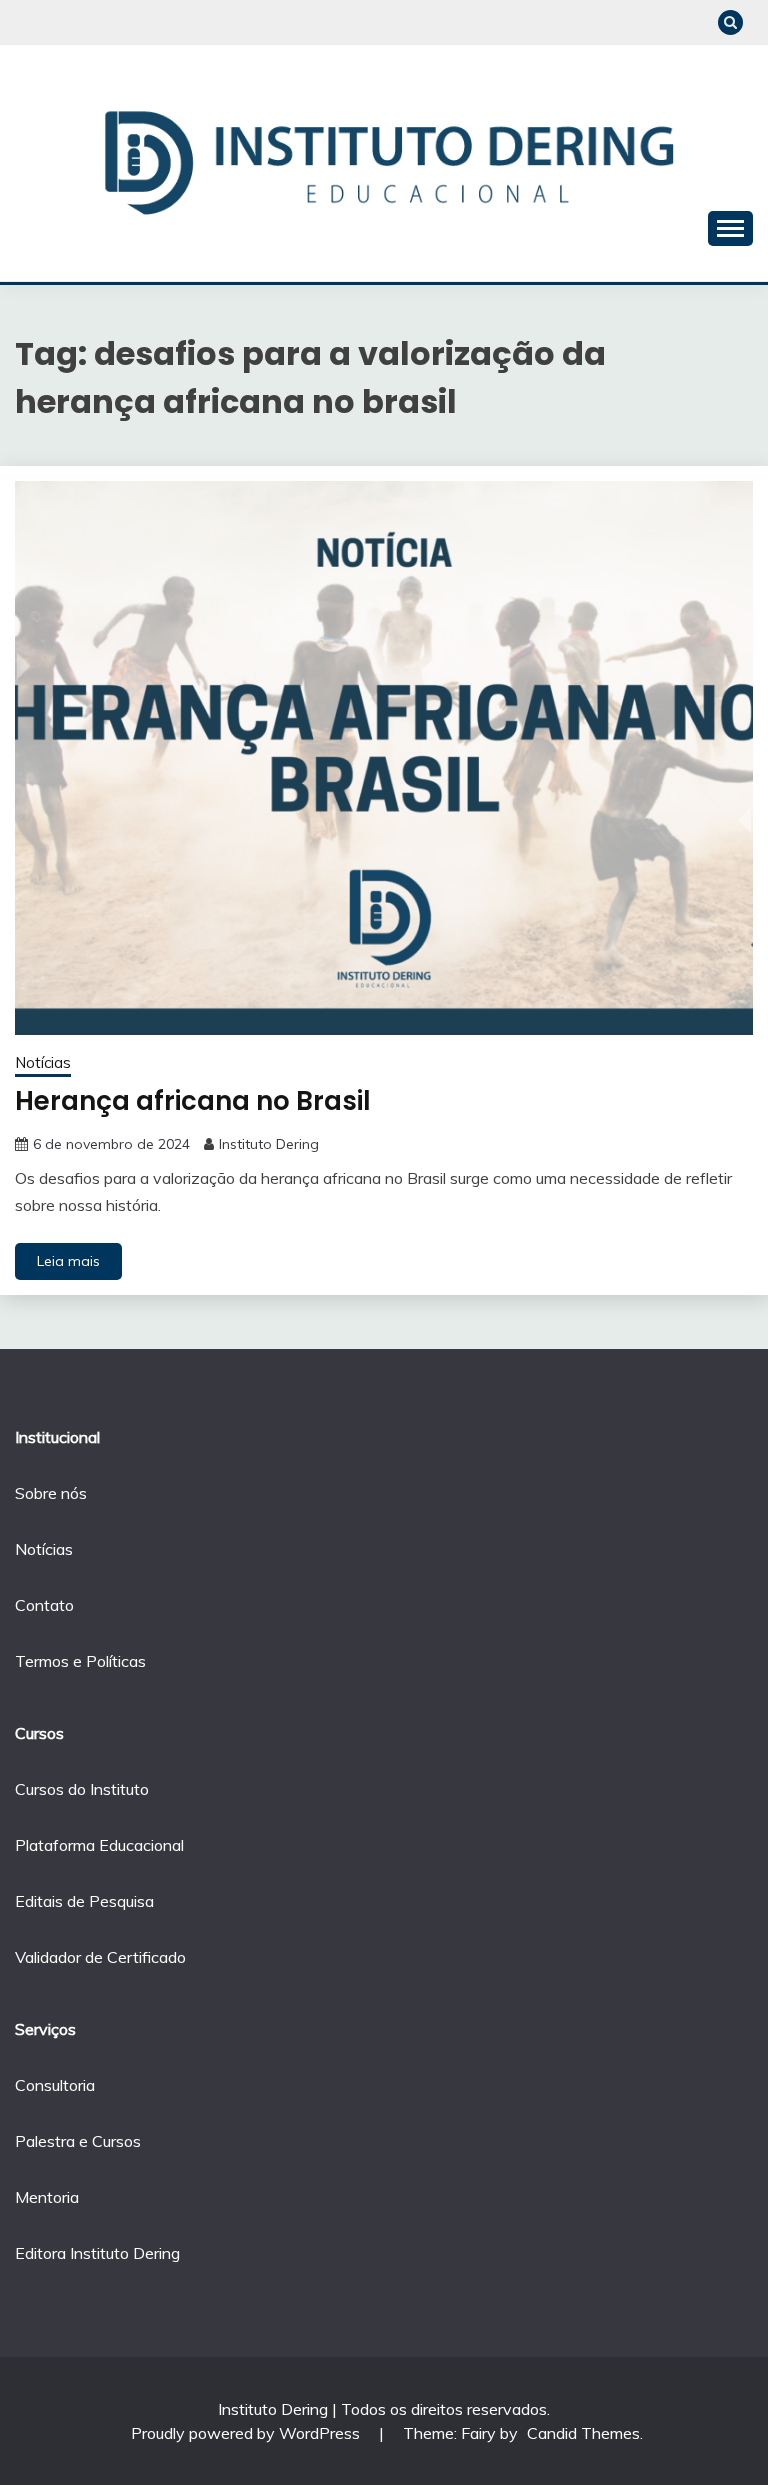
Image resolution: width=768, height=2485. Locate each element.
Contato (44, 1605)
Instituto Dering (269, 1144)
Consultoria (55, 2085)
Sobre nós (51, 1493)
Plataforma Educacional (99, 1845)
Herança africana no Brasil (193, 1101)
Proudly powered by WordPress (247, 2433)
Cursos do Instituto (82, 1789)
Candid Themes (583, 2433)
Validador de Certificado (100, 1957)
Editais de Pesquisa (84, 1901)
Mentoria (47, 2197)
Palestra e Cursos (78, 2141)
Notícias (43, 1062)
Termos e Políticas (80, 1661)
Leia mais (68, 1261)
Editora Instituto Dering (97, 2253)
